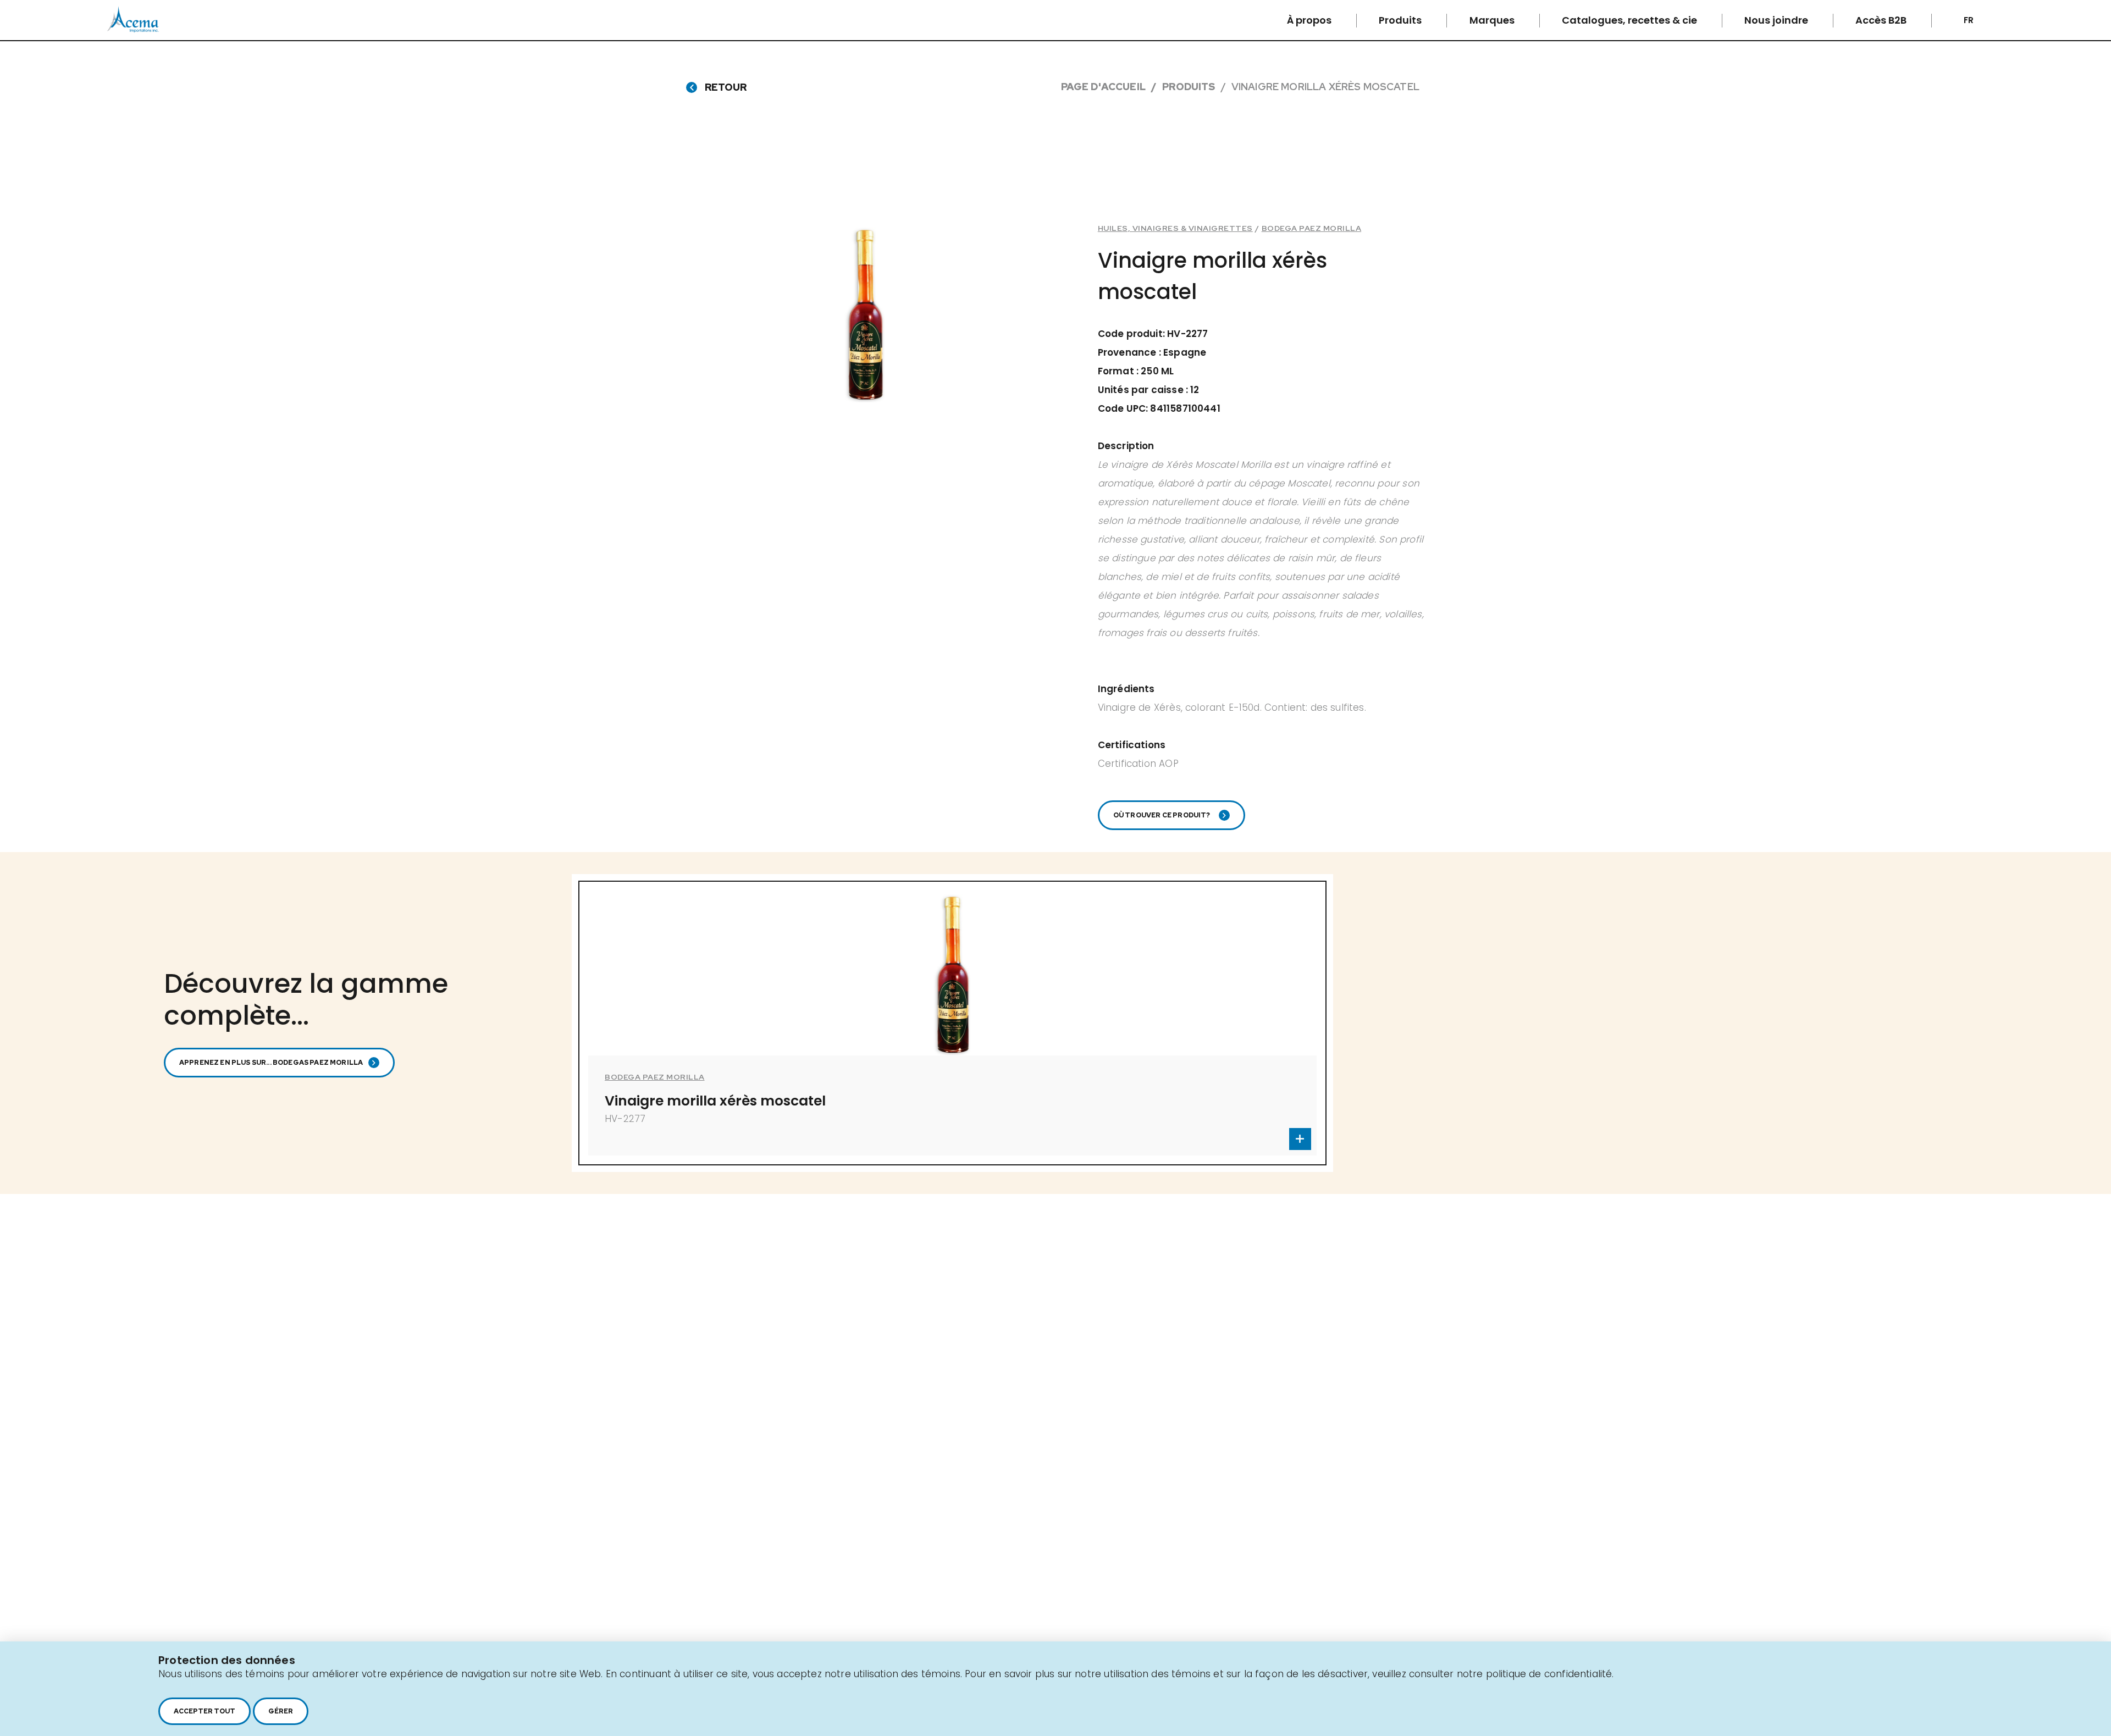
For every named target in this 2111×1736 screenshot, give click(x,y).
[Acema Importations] (133, 30)
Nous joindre (1777, 20)
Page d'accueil (1103, 87)
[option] (952, 1023)
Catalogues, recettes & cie (1631, 20)
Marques (1493, 20)
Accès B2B (1882, 20)
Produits (1401, 20)
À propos (1310, 20)
